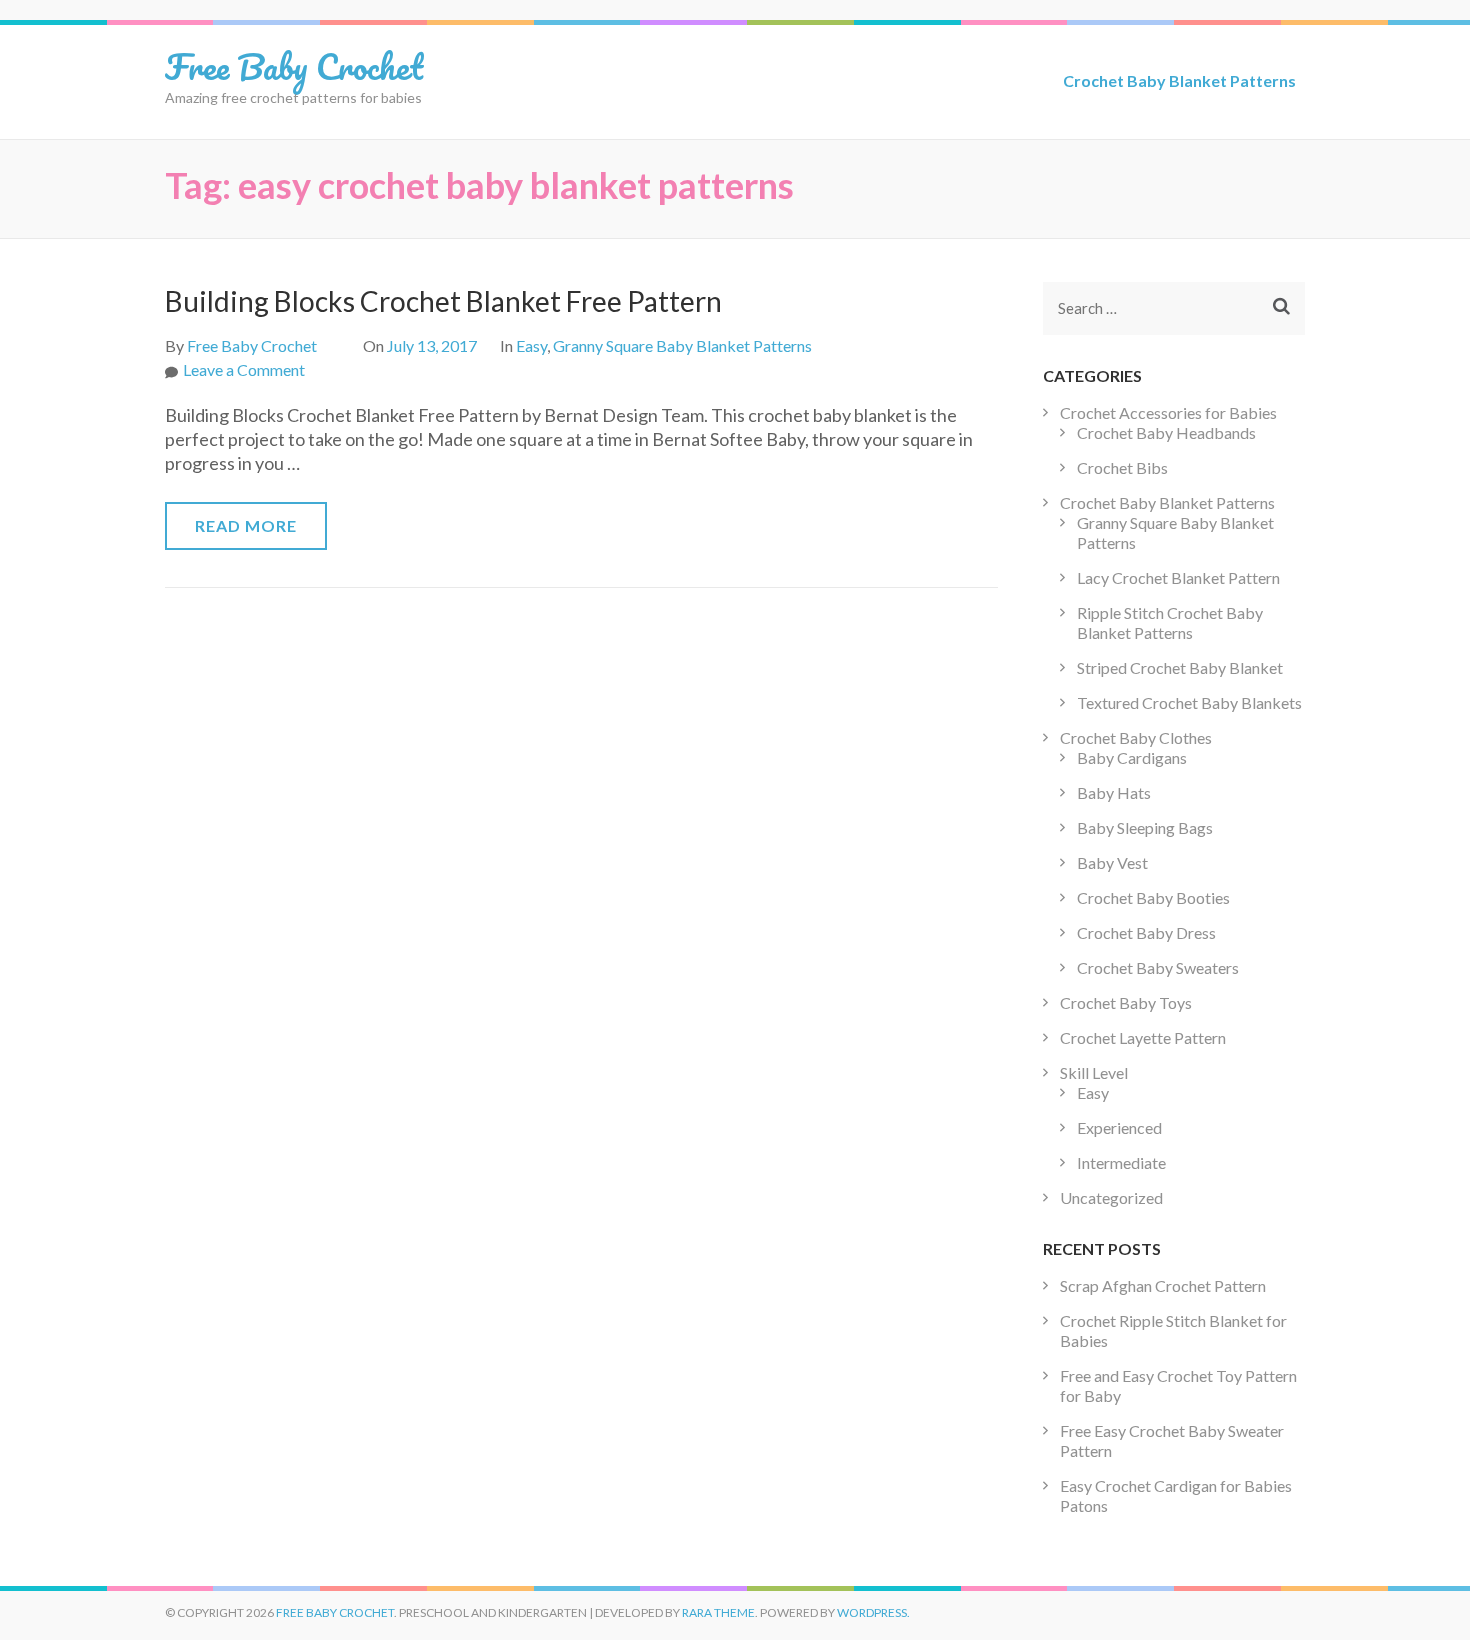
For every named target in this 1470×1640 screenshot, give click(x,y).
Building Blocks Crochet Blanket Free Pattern (443, 301)
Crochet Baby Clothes (1136, 737)
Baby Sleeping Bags (1145, 827)
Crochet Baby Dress (1146, 932)
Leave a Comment (244, 369)
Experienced (1119, 1127)
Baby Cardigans (1132, 757)
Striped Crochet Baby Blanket (1180, 667)
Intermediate (1121, 1162)
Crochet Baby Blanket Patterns (1179, 80)
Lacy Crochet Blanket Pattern (1178, 577)
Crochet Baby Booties (1153, 897)
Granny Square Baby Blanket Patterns (682, 345)
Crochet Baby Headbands (1166, 432)
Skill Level (1094, 1072)
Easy (531, 345)
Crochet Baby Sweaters (1158, 967)
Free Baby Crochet (294, 66)
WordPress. (873, 1612)
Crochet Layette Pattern (1143, 1037)
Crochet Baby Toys (1126, 1002)
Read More (246, 525)
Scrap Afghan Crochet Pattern (1163, 1285)
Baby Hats (1114, 792)
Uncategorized (1111, 1197)
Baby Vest (1112, 862)
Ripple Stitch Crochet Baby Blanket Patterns (1170, 622)
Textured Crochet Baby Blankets (1189, 702)
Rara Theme (718, 1612)
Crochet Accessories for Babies (1168, 412)
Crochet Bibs (1122, 467)
